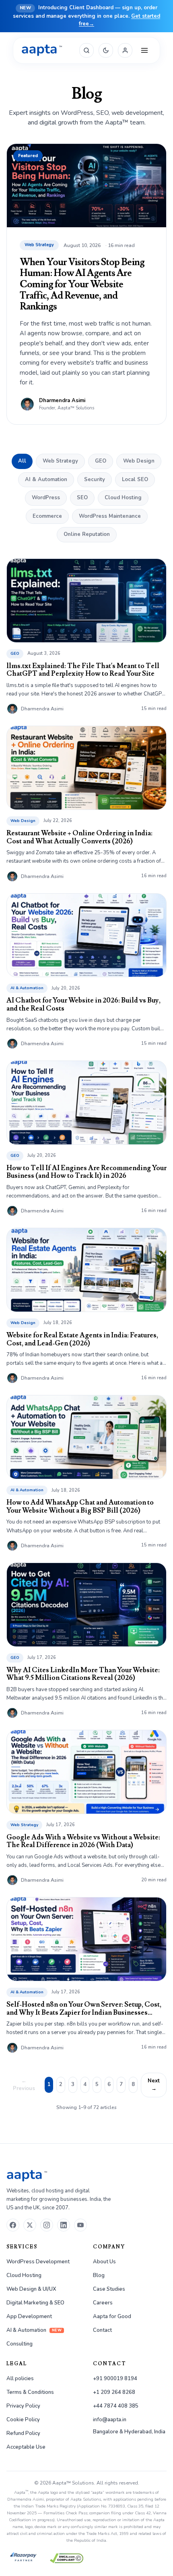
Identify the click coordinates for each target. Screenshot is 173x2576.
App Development (29, 2317)
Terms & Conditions (30, 2392)
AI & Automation (46, 479)
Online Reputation (87, 534)
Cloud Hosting (123, 498)
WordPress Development (38, 2262)
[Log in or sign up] (125, 50)
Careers (103, 2303)
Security (95, 479)
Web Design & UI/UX (31, 2289)
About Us (104, 2262)
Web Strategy (60, 461)
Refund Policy (23, 2433)
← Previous (24, 2085)
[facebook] (13, 2225)
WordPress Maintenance (110, 516)
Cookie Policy (23, 2420)
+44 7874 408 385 (116, 2406)
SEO (82, 498)
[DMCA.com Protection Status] (67, 2558)
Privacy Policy (23, 2406)
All (22, 461)
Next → (154, 2085)
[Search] (86, 50)
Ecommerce (47, 516)
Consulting (20, 2344)
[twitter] (30, 2225)
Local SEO (135, 479)
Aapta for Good (112, 2317)
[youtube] (80, 2225)
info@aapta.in (110, 2420)
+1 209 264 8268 (114, 2392)
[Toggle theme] (106, 50)
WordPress (46, 498)
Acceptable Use (26, 2447)
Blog (99, 2275)
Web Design (139, 461)
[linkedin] (64, 2225)
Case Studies (109, 2289)
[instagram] (47, 2225)
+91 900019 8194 (115, 2379)
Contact (102, 2330)
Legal (17, 2364)
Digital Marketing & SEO (35, 2303)
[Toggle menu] (144, 50)
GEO (101, 461)
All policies (20, 2379)
